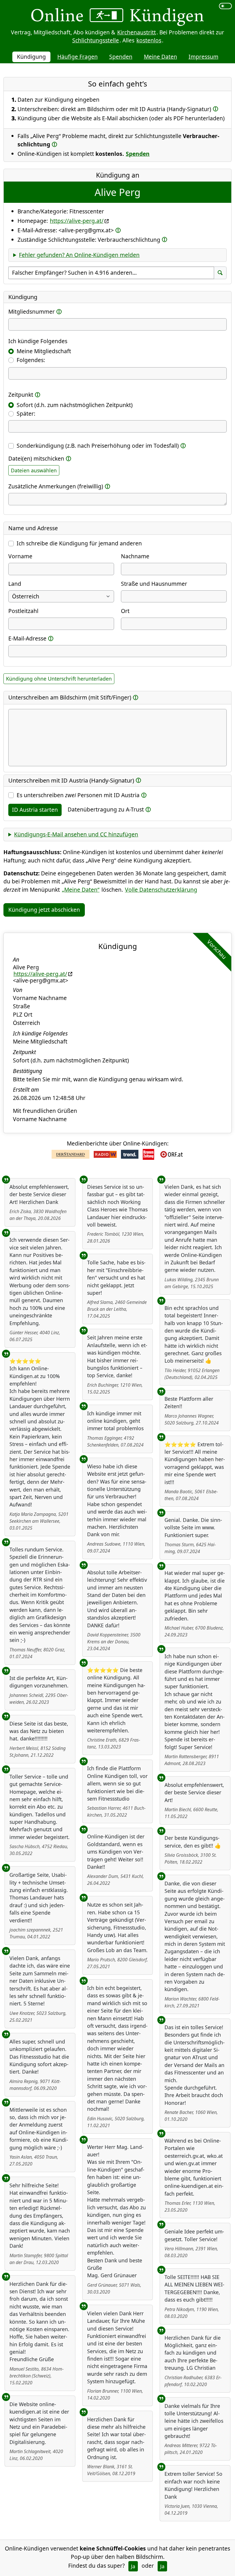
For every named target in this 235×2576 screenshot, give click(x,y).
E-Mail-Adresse (27, 638)
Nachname (135, 556)
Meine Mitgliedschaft (44, 351)
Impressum (203, 57)
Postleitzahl (23, 611)
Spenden (121, 57)
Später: (26, 413)
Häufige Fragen (78, 57)
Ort (125, 611)
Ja (133, 2566)
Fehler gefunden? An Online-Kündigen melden (79, 255)
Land (15, 584)
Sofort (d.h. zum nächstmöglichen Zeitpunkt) (75, 405)
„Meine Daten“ (81, 890)
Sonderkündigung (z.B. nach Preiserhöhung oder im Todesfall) (98, 446)
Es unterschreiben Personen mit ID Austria (78, 795)
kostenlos (149, 40)
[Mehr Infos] (216, 109)
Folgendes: (31, 360)
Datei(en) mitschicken (36, 458)
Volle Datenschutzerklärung (161, 890)
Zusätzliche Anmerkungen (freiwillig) (56, 486)
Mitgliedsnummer (32, 312)
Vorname (20, 556)
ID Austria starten (35, 810)
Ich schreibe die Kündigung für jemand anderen (79, 543)
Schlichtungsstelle (96, 40)
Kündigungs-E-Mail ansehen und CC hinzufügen (76, 834)
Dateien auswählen (34, 470)
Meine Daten (160, 57)
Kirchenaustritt (137, 32)
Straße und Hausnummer (154, 584)
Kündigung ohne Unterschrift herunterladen (59, 679)
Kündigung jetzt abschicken (44, 910)
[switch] (225, 6)
